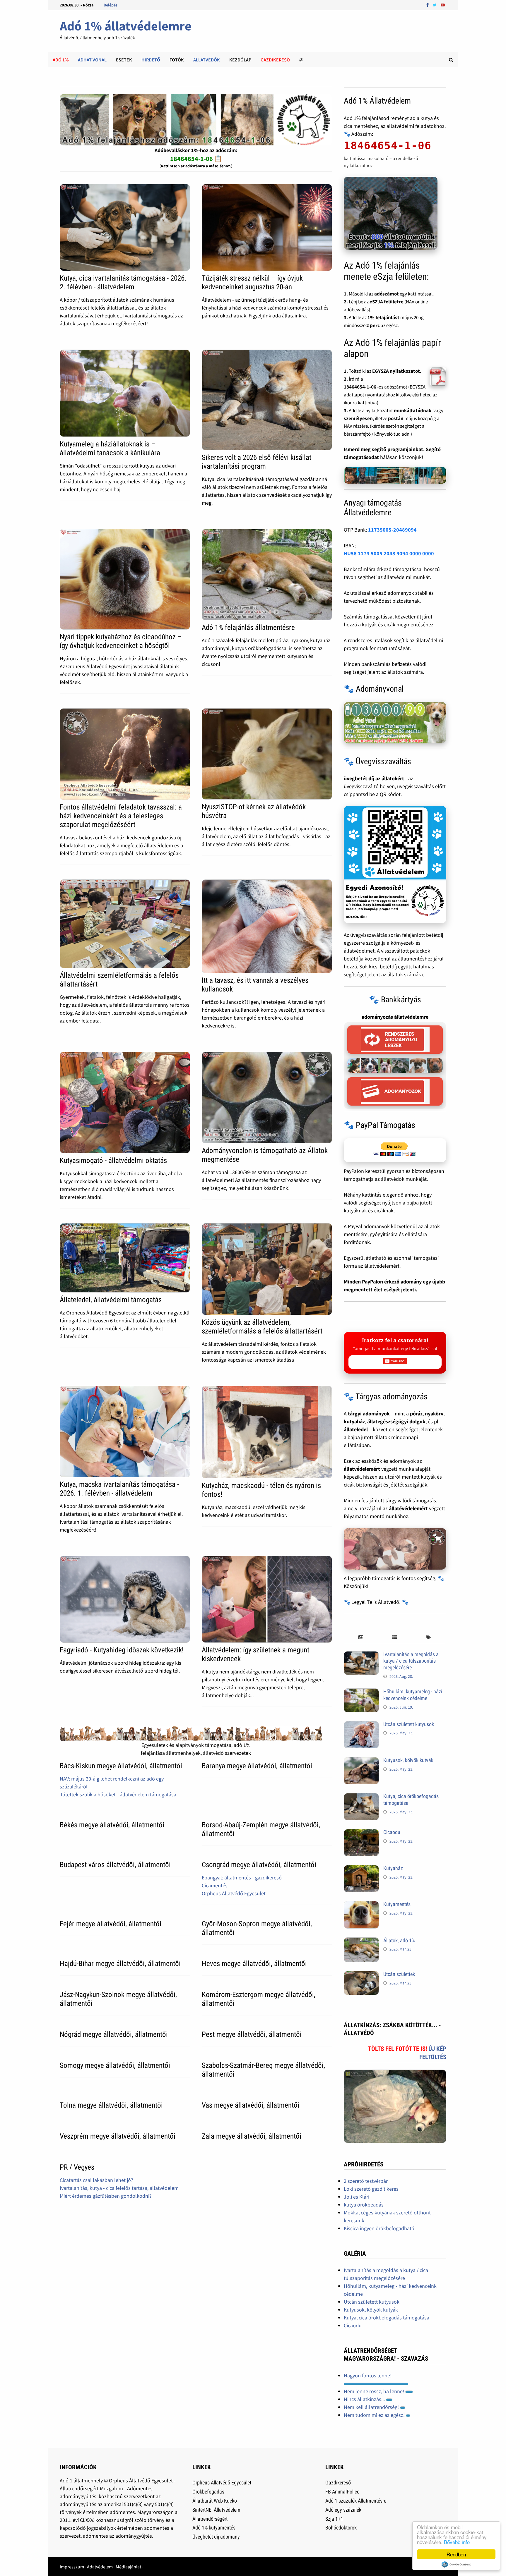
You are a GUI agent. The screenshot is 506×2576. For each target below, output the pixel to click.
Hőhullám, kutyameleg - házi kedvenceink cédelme (413, 1695)
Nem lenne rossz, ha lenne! (375, 2391)
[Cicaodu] (361, 1833)
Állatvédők (207, 60)
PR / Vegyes (77, 2167)
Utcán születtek (399, 1974)
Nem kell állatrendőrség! (372, 2407)
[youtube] (443, 5)
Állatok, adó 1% (399, 1940)
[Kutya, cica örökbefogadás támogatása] (361, 1797)
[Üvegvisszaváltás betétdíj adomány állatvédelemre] (395, 865)
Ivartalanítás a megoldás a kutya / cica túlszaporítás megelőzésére (411, 1661)
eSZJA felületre (387, 302)
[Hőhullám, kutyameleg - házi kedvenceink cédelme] (361, 1692)
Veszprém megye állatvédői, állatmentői (118, 2136)
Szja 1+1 (334, 2519)
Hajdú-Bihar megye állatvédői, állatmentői (120, 1964)
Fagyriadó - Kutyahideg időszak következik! (122, 1650)
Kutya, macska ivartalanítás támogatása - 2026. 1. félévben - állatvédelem (119, 1489)
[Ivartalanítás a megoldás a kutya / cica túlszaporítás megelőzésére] (361, 1655)
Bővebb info (457, 2542)
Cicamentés (215, 1885)
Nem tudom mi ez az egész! (375, 2415)
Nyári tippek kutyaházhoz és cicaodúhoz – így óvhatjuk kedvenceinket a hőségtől (121, 641)
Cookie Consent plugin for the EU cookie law (456, 2564)
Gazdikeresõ (275, 60)
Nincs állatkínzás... (365, 2399)
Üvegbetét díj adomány (216, 2537)
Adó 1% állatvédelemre (126, 26)
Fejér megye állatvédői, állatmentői (111, 1924)
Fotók (177, 60)
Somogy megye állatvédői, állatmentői (115, 2065)
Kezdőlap (240, 60)
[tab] (361, 1638)
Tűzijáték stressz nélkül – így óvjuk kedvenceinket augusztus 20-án (252, 282)
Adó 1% (61, 60)
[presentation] (361, 1638)
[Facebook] (428, 5)
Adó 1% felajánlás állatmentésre (248, 627)
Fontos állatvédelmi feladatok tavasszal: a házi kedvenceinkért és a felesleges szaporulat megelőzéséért (121, 816)
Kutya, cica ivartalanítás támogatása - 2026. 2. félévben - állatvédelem (123, 282)
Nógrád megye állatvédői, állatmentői (114, 2034)
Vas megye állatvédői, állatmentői (251, 2105)
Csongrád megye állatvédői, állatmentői (259, 1865)
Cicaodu (392, 1832)
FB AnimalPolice (342, 2492)
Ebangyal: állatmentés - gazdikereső (242, 1878)
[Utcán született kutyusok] (361, 1725)
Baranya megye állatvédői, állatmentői (257, 1766)
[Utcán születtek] (361, 1975)
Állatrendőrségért (210, 2519)
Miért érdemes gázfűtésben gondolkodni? (106, 2196)
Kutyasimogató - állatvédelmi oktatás (113, 1160)
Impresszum (72, 2567)
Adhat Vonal (92, 60)
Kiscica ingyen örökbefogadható (379, 2228)
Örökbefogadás (208, 2492)
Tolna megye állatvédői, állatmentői (111, 2105)
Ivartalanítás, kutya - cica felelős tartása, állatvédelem (119, 2188)
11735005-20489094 (392, 530)
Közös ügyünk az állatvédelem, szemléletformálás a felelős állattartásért (262, 1327)
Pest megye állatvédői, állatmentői (252, 2034)
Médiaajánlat (128, 2567)
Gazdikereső (338, 2483)
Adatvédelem (100, 2567)
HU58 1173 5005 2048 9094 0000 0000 (389, 553)
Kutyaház (393, 1868)
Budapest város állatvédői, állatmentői (115, 1865)
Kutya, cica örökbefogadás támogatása (387, 2318)
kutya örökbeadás (364, 2205)
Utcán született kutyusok (409, 1724)
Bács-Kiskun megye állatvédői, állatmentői (121, 1766)
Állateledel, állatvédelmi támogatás (111, 1300)
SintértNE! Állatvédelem (216, 2510)
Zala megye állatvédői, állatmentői (252, 2136)
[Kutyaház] (361, 1869)
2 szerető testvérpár (366, 2181)
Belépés (111, 5)
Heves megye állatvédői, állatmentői (254, 1964)
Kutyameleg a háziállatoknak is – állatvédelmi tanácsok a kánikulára (110, 448)
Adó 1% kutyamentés (214, 2528)
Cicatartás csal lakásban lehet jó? (96, 2180)
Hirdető (151, 60)
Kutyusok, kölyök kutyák (408, 1760)
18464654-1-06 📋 (196, 159)
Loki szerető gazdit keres (371, 2189)
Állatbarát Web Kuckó (215, 2501)
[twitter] (435, 5)
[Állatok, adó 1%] (361, 1941)
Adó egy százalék (343, 2510)
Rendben (456, 2554)
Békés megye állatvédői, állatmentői (112, 1825)
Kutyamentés (397, 1904)
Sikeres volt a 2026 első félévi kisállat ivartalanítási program (257, 462)
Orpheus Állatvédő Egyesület (234, 1893)
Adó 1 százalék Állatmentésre (356, 2501)
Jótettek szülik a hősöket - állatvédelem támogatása (118, 1794)
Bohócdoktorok (341, 2528)
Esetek (124, 60)
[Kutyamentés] (361, 1905)
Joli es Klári (357, 2197)
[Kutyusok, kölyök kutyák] (361, 1761)
